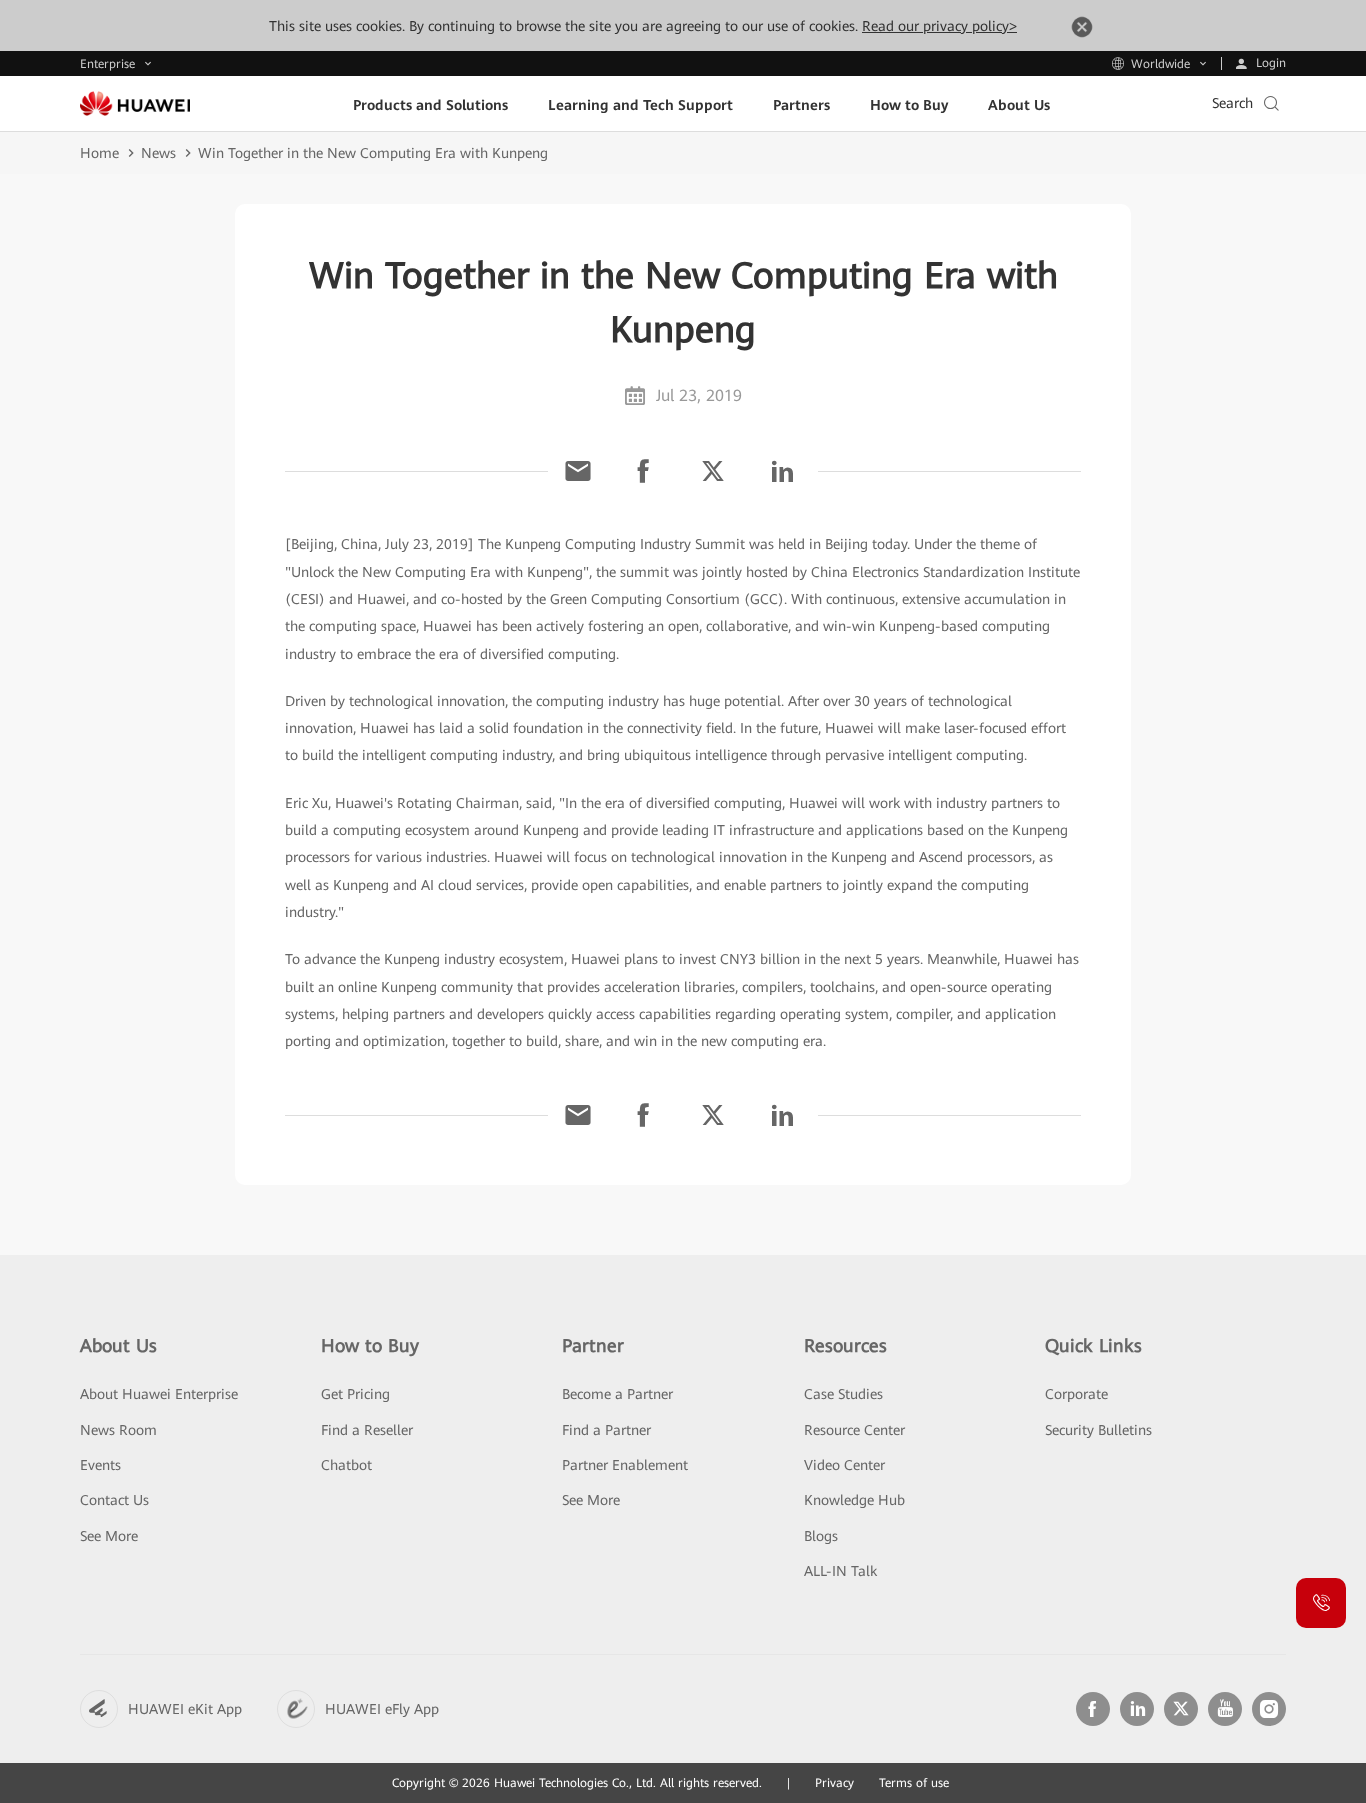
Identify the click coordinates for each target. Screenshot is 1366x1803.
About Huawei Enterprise (159, 1394)
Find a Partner (606, 1430)
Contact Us (114, 1500)
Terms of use (914, 1783)
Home (99, 153)
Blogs (821, 1536)
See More (109, 1536)
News (158, 153)
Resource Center (854, 1430)
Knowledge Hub (854, 1500)
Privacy (834, 1783)
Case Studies (843, 1394)
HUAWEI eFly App (382, 1709)
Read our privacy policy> (939, 26)
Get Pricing (355, 1394)
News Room (118, 1430)
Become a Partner (617, 1394)
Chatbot (346, 1465)
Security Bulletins (1098, 1430)
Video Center (844, 1465)
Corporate (1076, 1394)
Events (100, 1465)
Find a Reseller (367, 1430)
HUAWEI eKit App (185, 1709)
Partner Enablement (625, 1465)
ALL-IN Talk (840, 1571)
